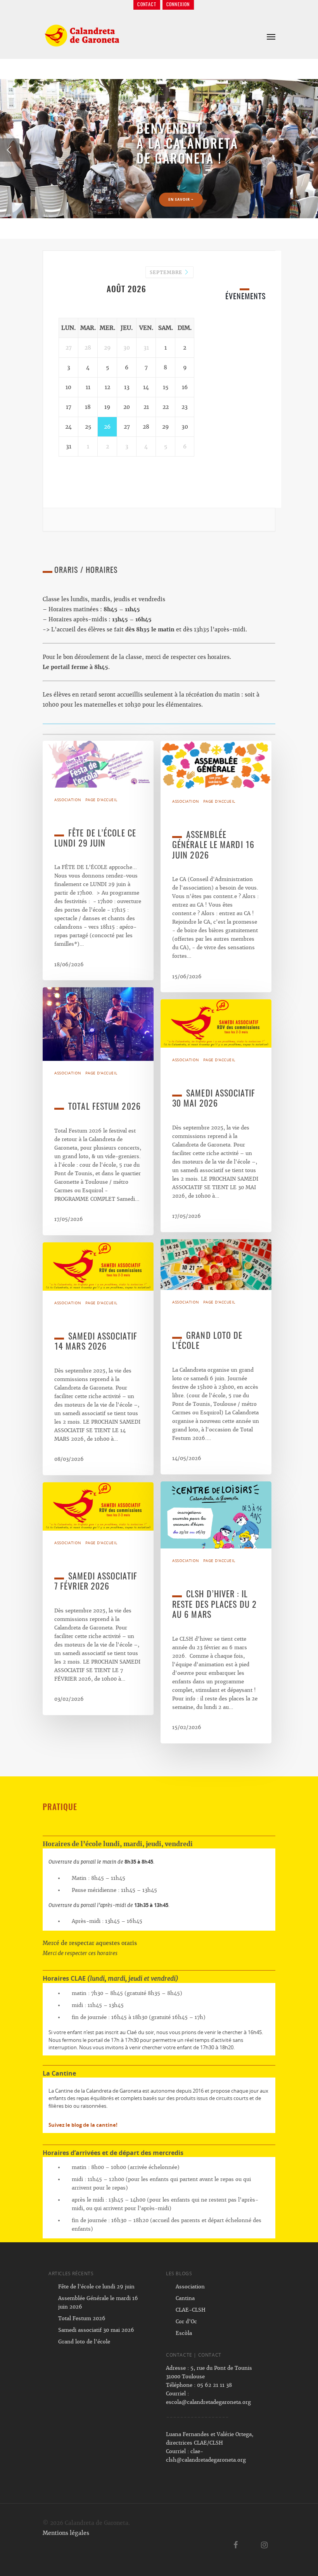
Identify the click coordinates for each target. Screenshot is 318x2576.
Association (68, 800)
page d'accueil (101, 800)
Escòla (184, 2333)
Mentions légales (66, 2533)
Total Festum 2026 (82, 2318)
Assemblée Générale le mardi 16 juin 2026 (98, 2303)
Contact (147, 5)
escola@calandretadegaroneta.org (208, 2402)
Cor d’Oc (186, 2322)
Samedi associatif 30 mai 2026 (96, 2330)
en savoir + (68, 149)
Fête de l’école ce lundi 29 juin (96, 2287)
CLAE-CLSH (191, 2310)
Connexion (178, 5)
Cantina (185, 2298)
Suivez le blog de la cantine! (83, 2125)
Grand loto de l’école (84, 2342)
